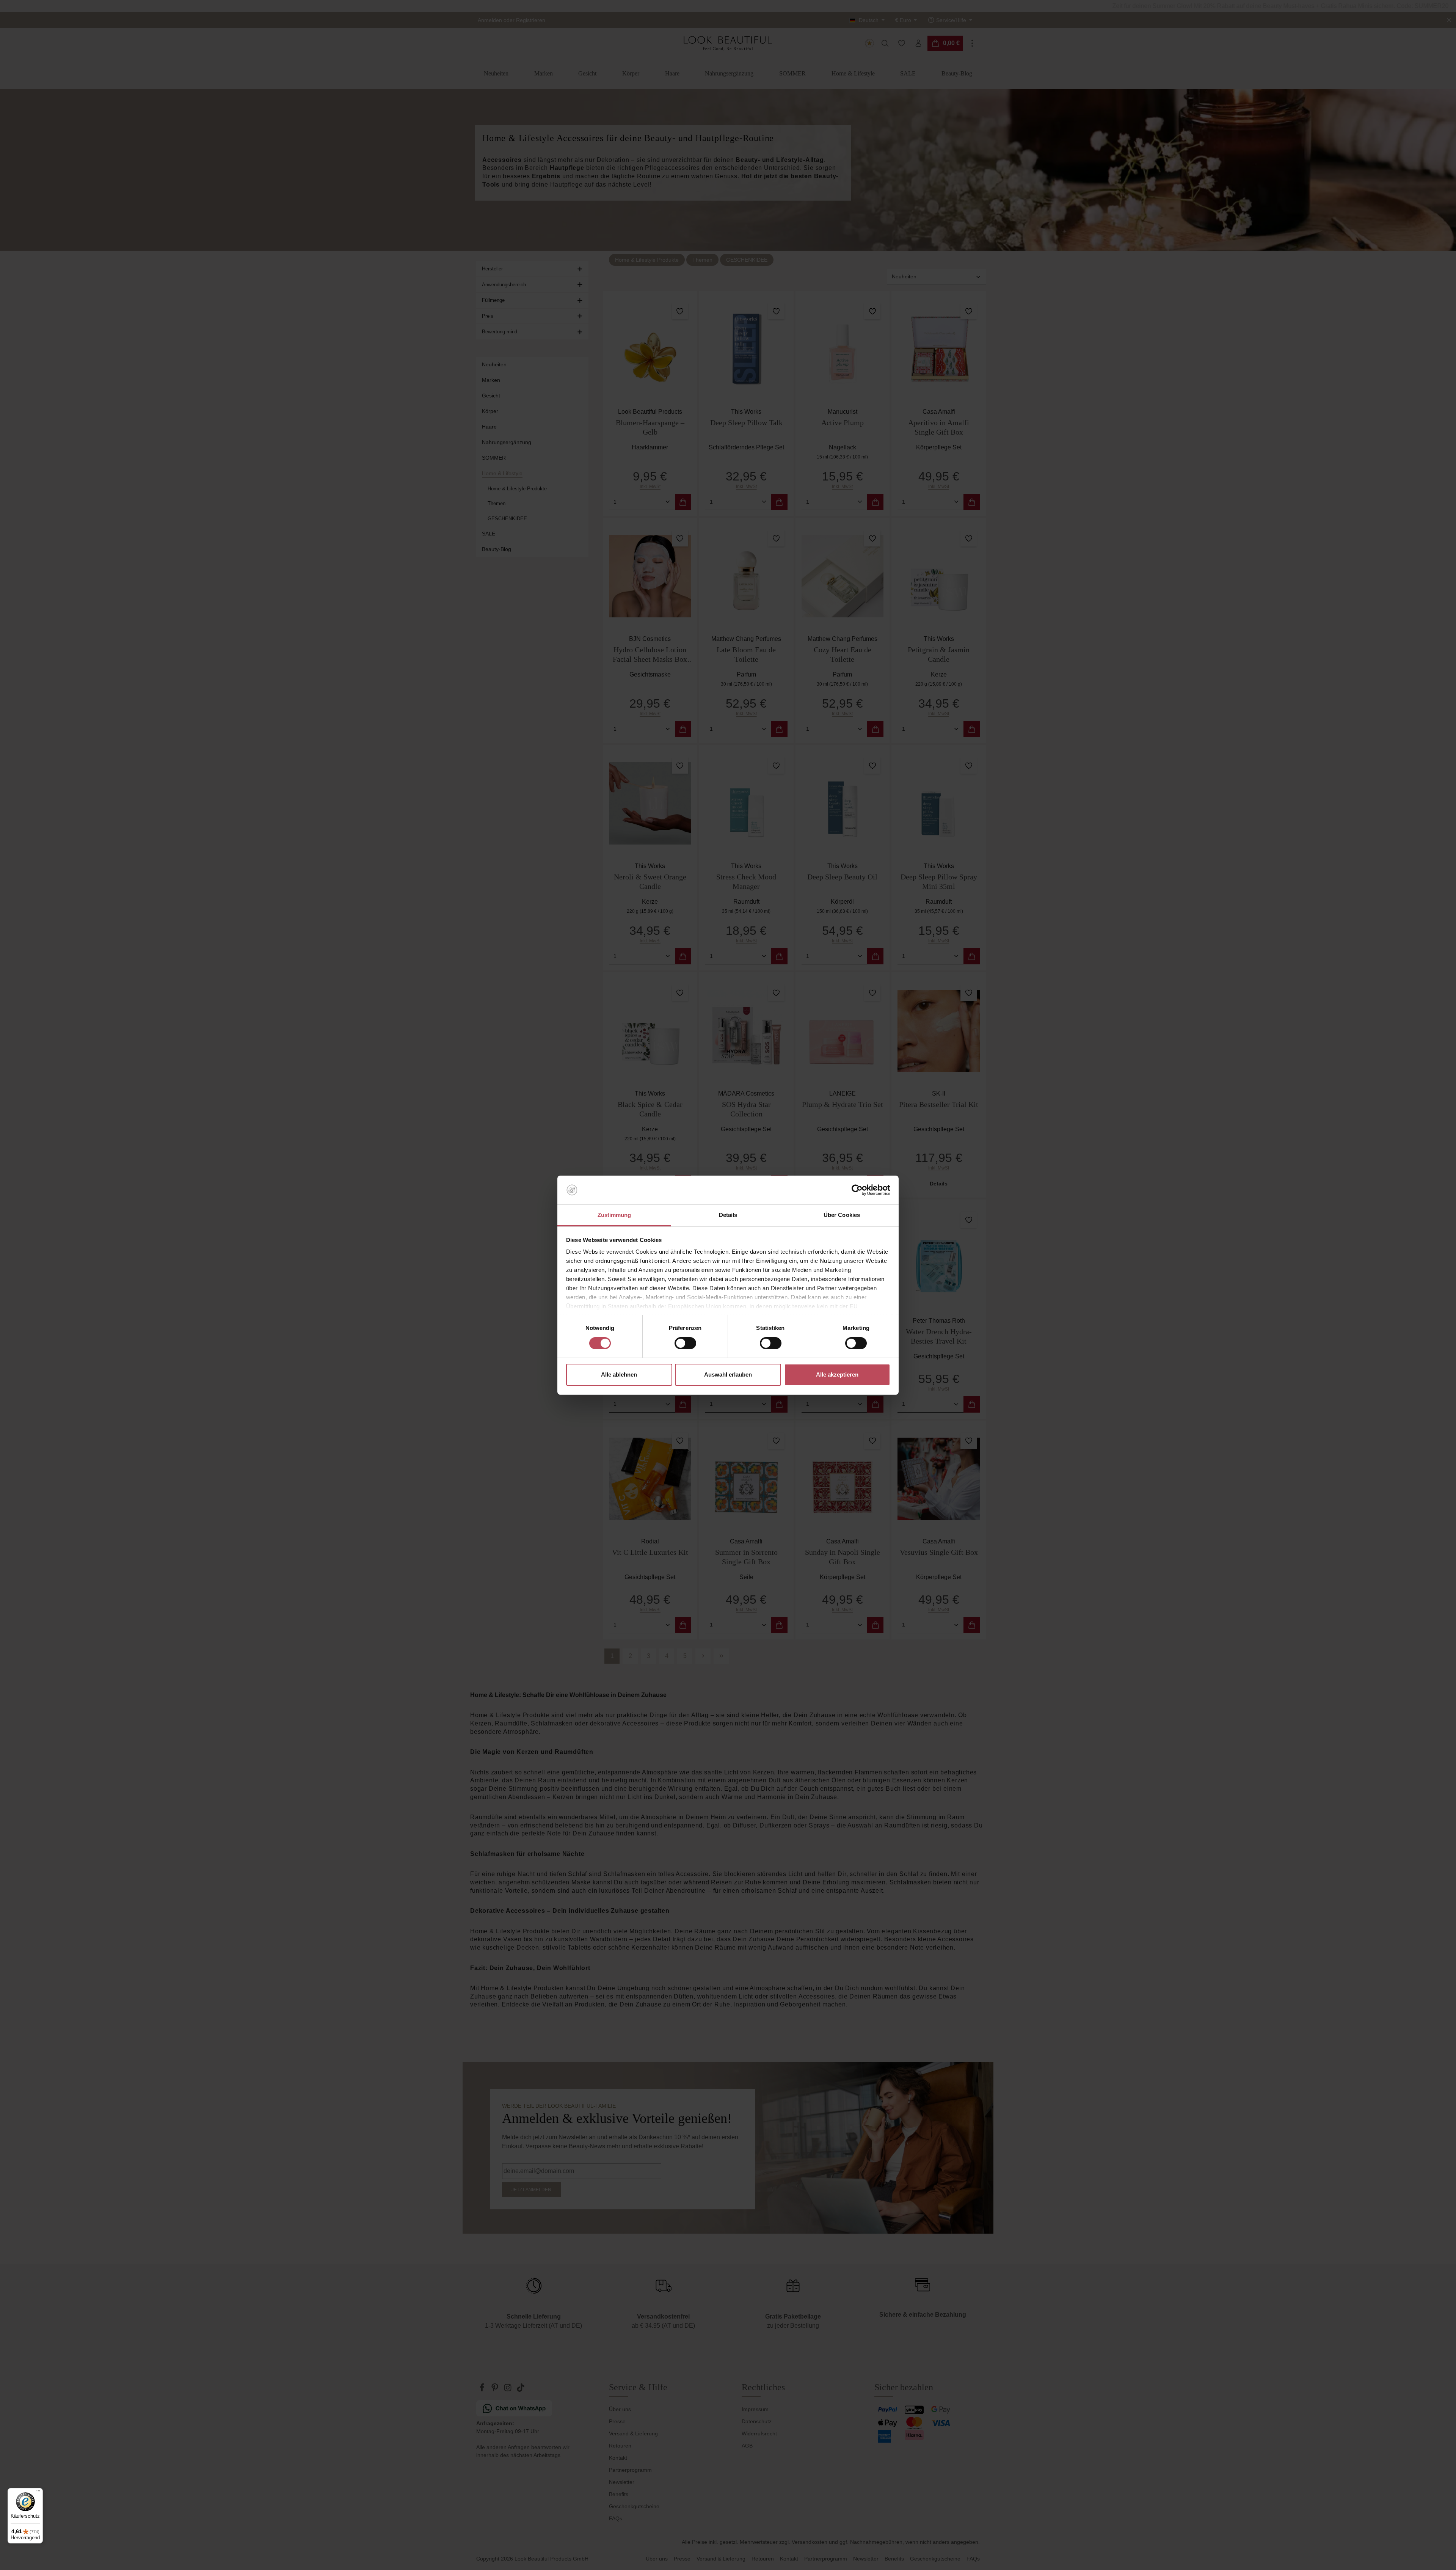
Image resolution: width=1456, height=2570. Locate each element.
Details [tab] (728, 1215)
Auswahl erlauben (728, 1374)
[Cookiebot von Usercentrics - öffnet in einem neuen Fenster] (857, 1190)
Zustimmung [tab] (614, 1215)
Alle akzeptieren (837, 1374)
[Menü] (38, 2493)
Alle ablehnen (619, 1374)
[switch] (685, 1343)
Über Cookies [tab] (842, 1215)
